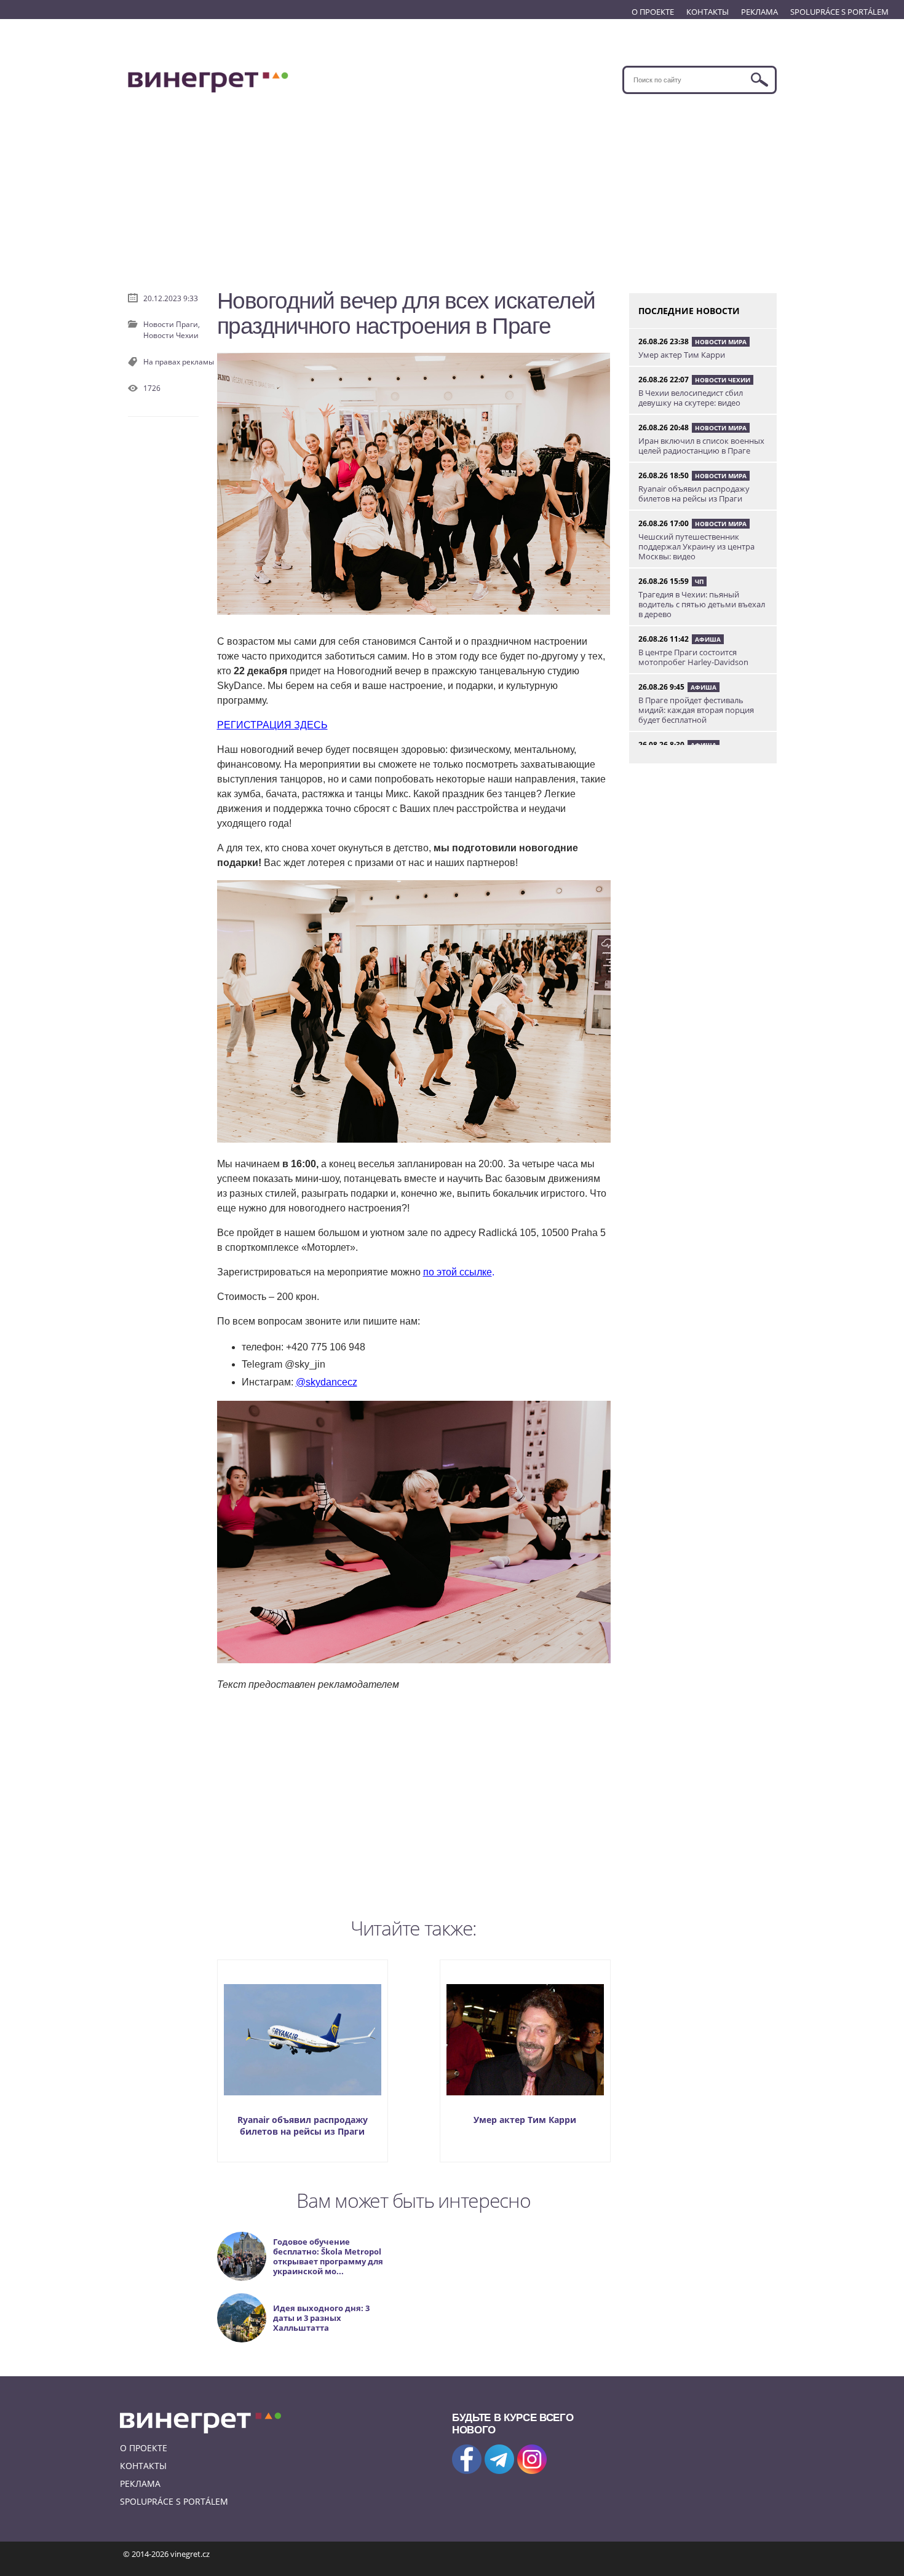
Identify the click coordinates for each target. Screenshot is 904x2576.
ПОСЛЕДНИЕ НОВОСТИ (689, 311)
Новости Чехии (171, 335)
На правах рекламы (179, 362)
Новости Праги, (172, 324)
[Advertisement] (452, 186)
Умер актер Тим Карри (525, 2120)
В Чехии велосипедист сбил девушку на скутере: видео (691, 398)
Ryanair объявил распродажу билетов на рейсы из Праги (303, 2125)
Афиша (708, 639)
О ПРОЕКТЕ (653, 12)
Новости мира (721, 342)
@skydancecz (327, 1382)
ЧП (699, 581)
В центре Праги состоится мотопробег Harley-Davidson (693, 657)
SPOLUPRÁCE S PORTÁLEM (839, 12)
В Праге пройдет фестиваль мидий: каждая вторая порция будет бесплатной (696, 710)
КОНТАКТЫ (708, 12)
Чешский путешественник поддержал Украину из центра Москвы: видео (696, 546)
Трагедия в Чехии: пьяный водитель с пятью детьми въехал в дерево (702, 604)
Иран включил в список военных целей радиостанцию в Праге (701, 446)
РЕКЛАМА (759, 12)
